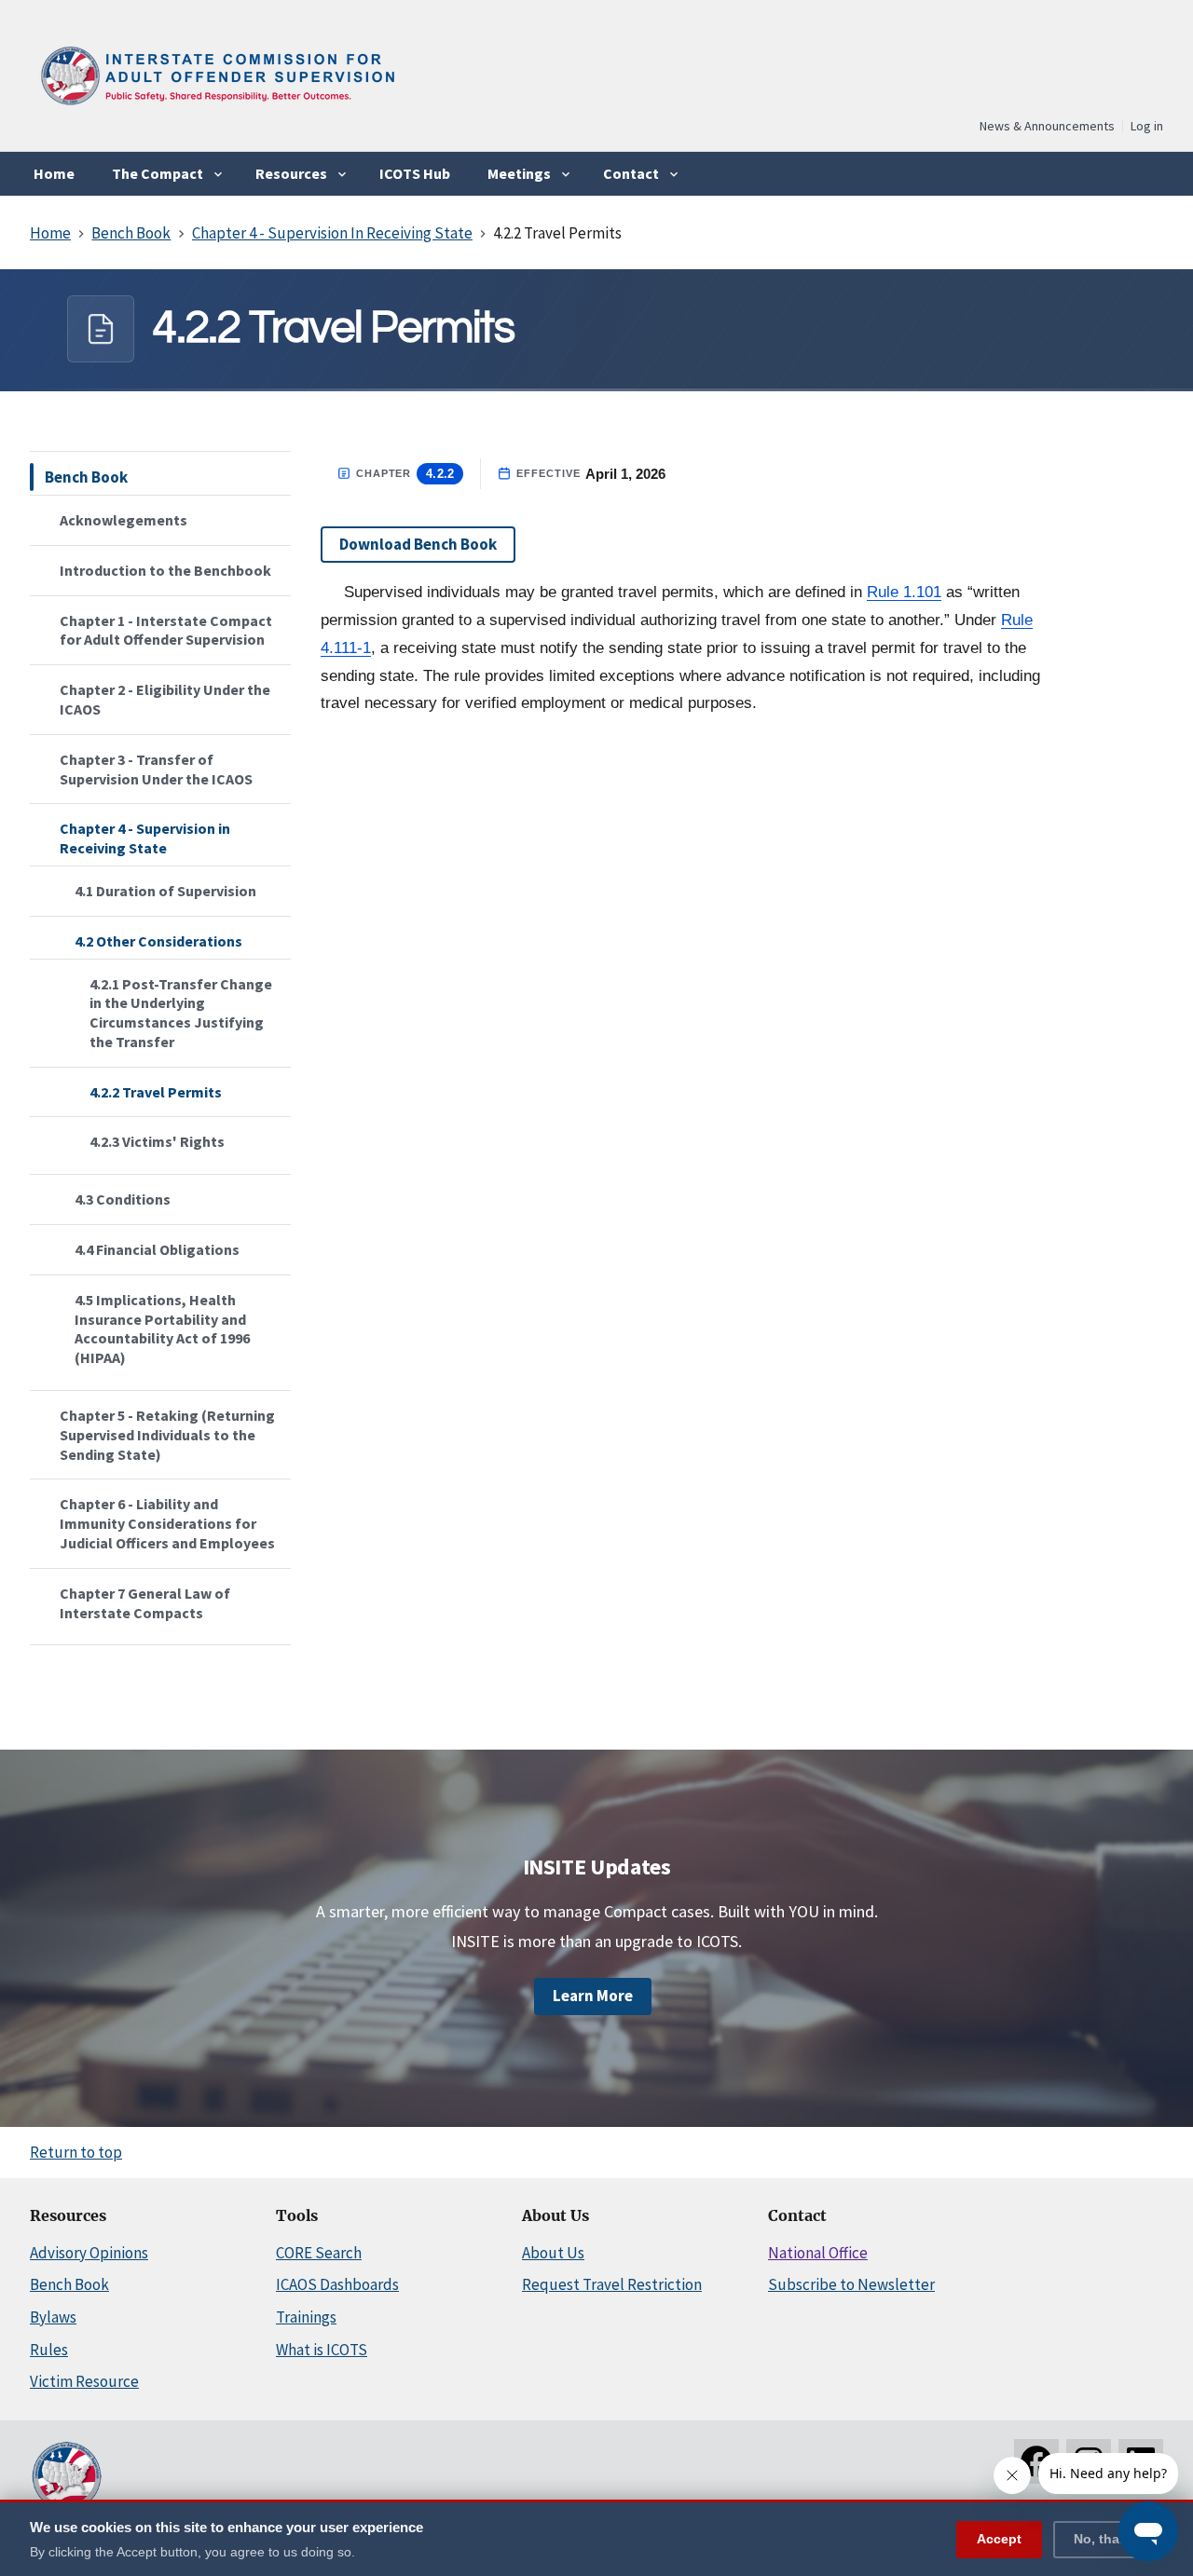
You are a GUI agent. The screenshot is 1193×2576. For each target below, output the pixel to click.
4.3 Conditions (123, 1199)
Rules (49, 2350)
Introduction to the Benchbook (165, 570)
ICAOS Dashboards (337, 2284)
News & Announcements (1047, 126)
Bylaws (53, 2317)
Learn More (593, 1996)
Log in (1147, 126)
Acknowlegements (123, 520)
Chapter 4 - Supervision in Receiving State (145, 838)
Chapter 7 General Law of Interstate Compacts (145, 1603)
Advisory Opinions (89, 2253)
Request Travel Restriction (612, 2284)
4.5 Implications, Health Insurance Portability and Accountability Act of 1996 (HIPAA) (162, 1329)
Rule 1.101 (904, 592)
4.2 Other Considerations (158, 941)
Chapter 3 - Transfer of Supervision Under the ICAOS (156, 769)
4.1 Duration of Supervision (165, 891)
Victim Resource (84, 2381)
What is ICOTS (322, 2350)
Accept (999, 2538)
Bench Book (86, 477)
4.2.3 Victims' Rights (157, 1141)
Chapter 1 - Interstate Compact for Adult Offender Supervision (166, 630)
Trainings (306, 2317)
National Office (818, 2253)
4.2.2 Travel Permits (156, 1092)
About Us (553, 2253)
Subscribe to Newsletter (851, 2284)
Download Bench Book (418, 544)
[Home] (216, 111)
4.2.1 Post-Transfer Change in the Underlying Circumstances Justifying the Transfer (181, 1013)
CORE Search (319, 2253)
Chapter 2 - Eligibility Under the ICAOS (165, 699)
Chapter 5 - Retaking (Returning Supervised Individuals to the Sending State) (167, 1435)
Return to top (76, 2152)
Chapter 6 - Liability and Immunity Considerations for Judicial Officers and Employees (167, 1523)
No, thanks (1108, 2538)
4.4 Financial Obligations (157, 1249)
